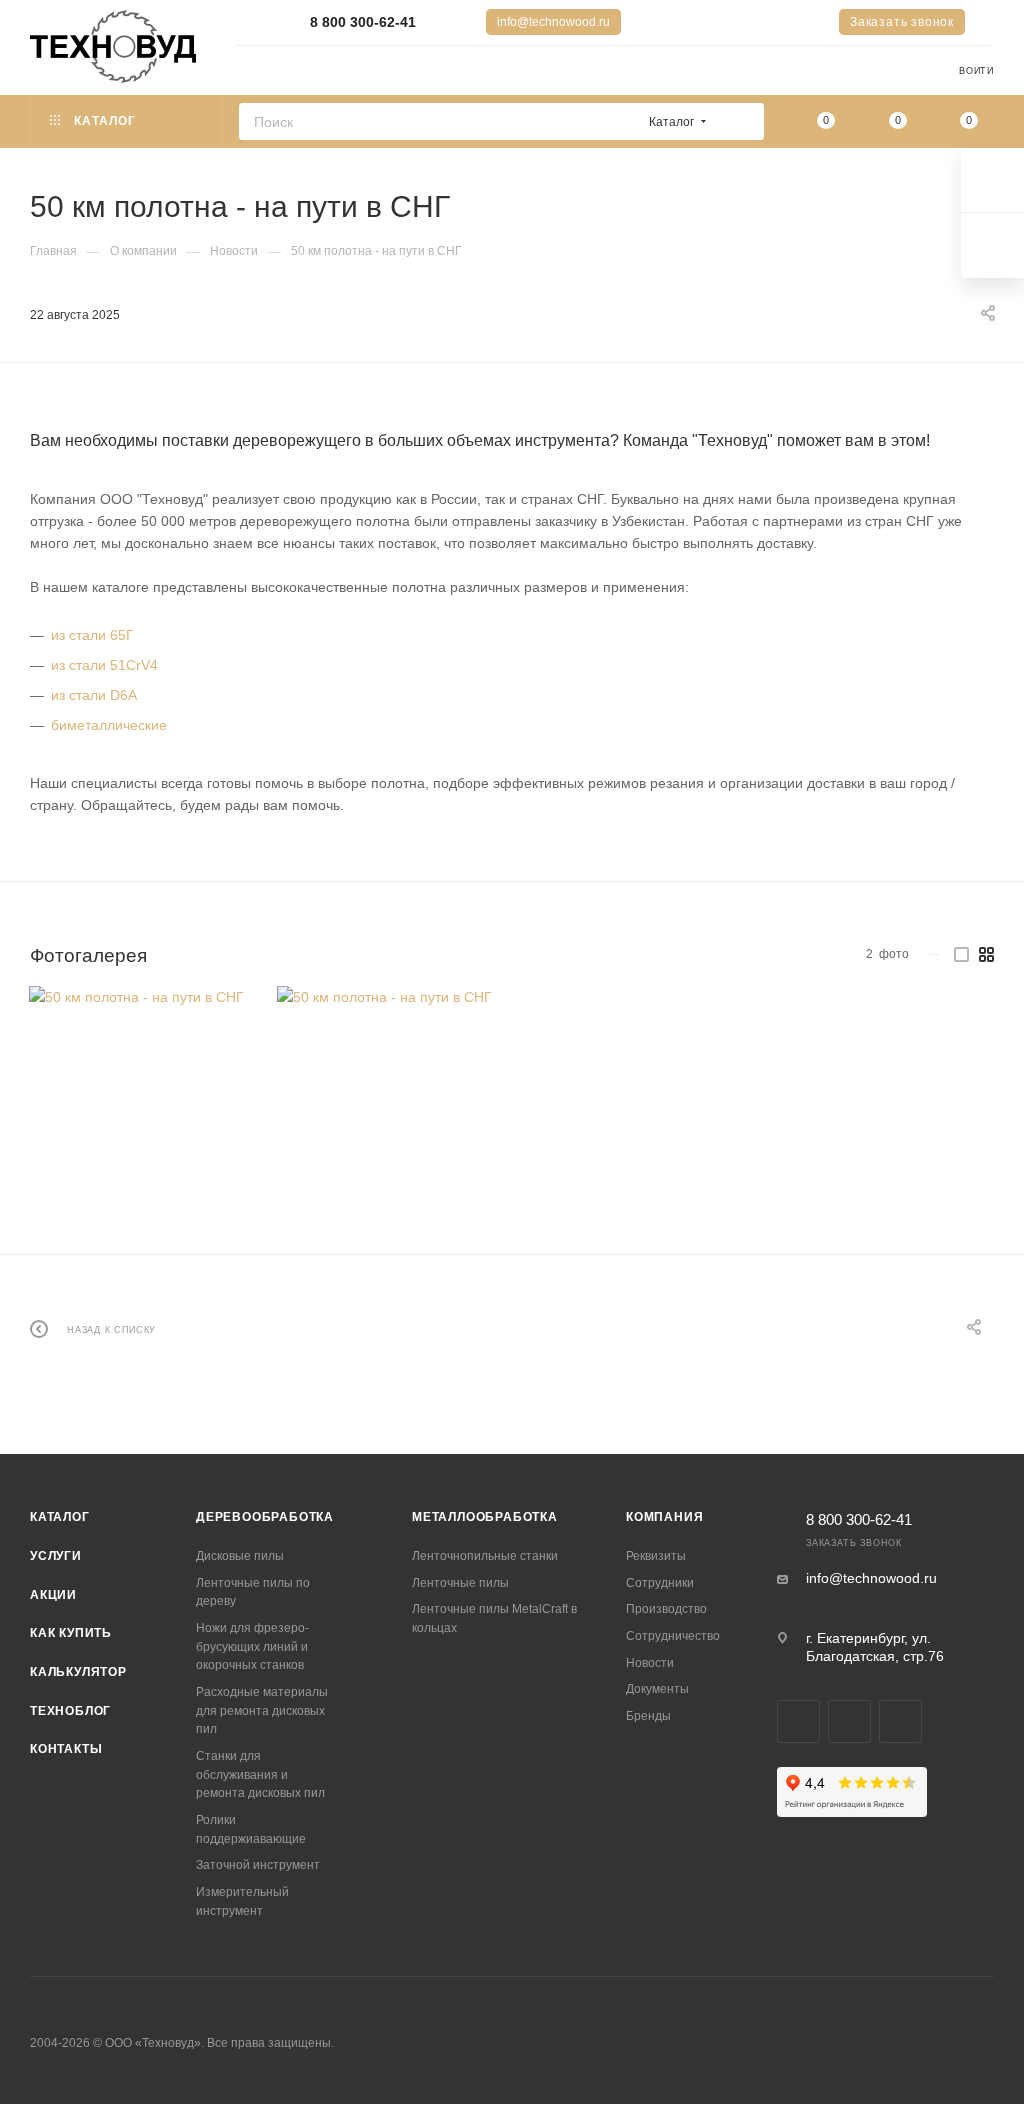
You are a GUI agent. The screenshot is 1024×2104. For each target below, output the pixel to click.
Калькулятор (78, 1672)
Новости (650, 1663)
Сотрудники (660, 1583)
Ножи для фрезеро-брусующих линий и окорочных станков (252, 1646)
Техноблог (70, 1711)
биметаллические (109, 725)
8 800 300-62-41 (363, 22)
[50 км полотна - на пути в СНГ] (137, 1094)
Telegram (798, 1721)
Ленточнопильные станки (485, 1556)
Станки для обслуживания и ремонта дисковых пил (260, 1774)
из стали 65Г (92, 635)
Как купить (71, 1633)
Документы (657, 1689)
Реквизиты (656, 1556)
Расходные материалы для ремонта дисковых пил (262, 1710)
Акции (53, 1595)
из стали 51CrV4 (104, 665)
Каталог (60, 1517)
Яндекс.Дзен (900, 1721)
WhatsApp (849, 1721)
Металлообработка (485, 1517)
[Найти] (742, 121)
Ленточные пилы (460, 1583)
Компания (664, 1517)
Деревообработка (265, 1517)
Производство (666, 1609)
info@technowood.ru (553, 22)
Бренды (648, 1716)
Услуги (56, 1556)
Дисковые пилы (240, 1556)
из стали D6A (94, 695)
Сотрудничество (673, 1636)
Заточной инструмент (258, 1865)
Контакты (66, 1749)
